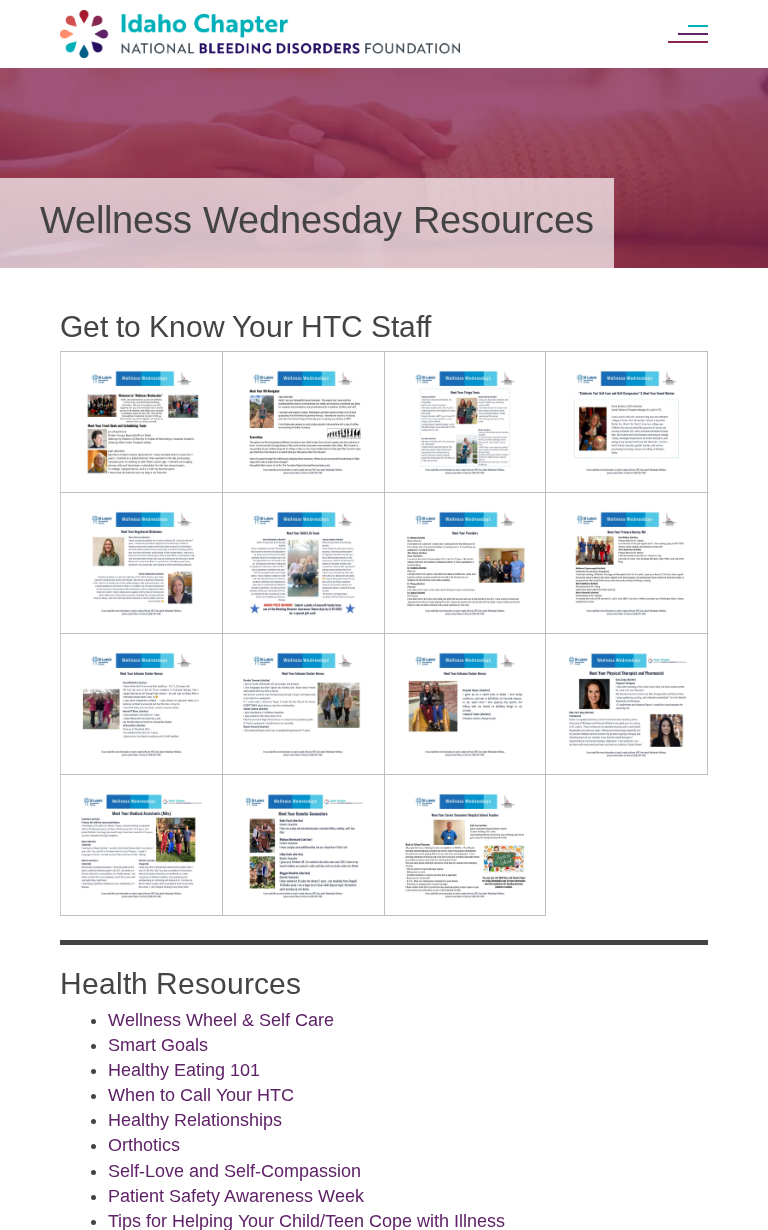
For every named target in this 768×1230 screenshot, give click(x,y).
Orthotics (144, 1145)
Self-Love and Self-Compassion (234, 1171)
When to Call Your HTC (201, 1095)
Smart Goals (158, 1045)
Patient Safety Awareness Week (236, 1196)
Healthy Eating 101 (184, 1070)
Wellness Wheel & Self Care (221, 1020)
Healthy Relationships (195, 1120)
